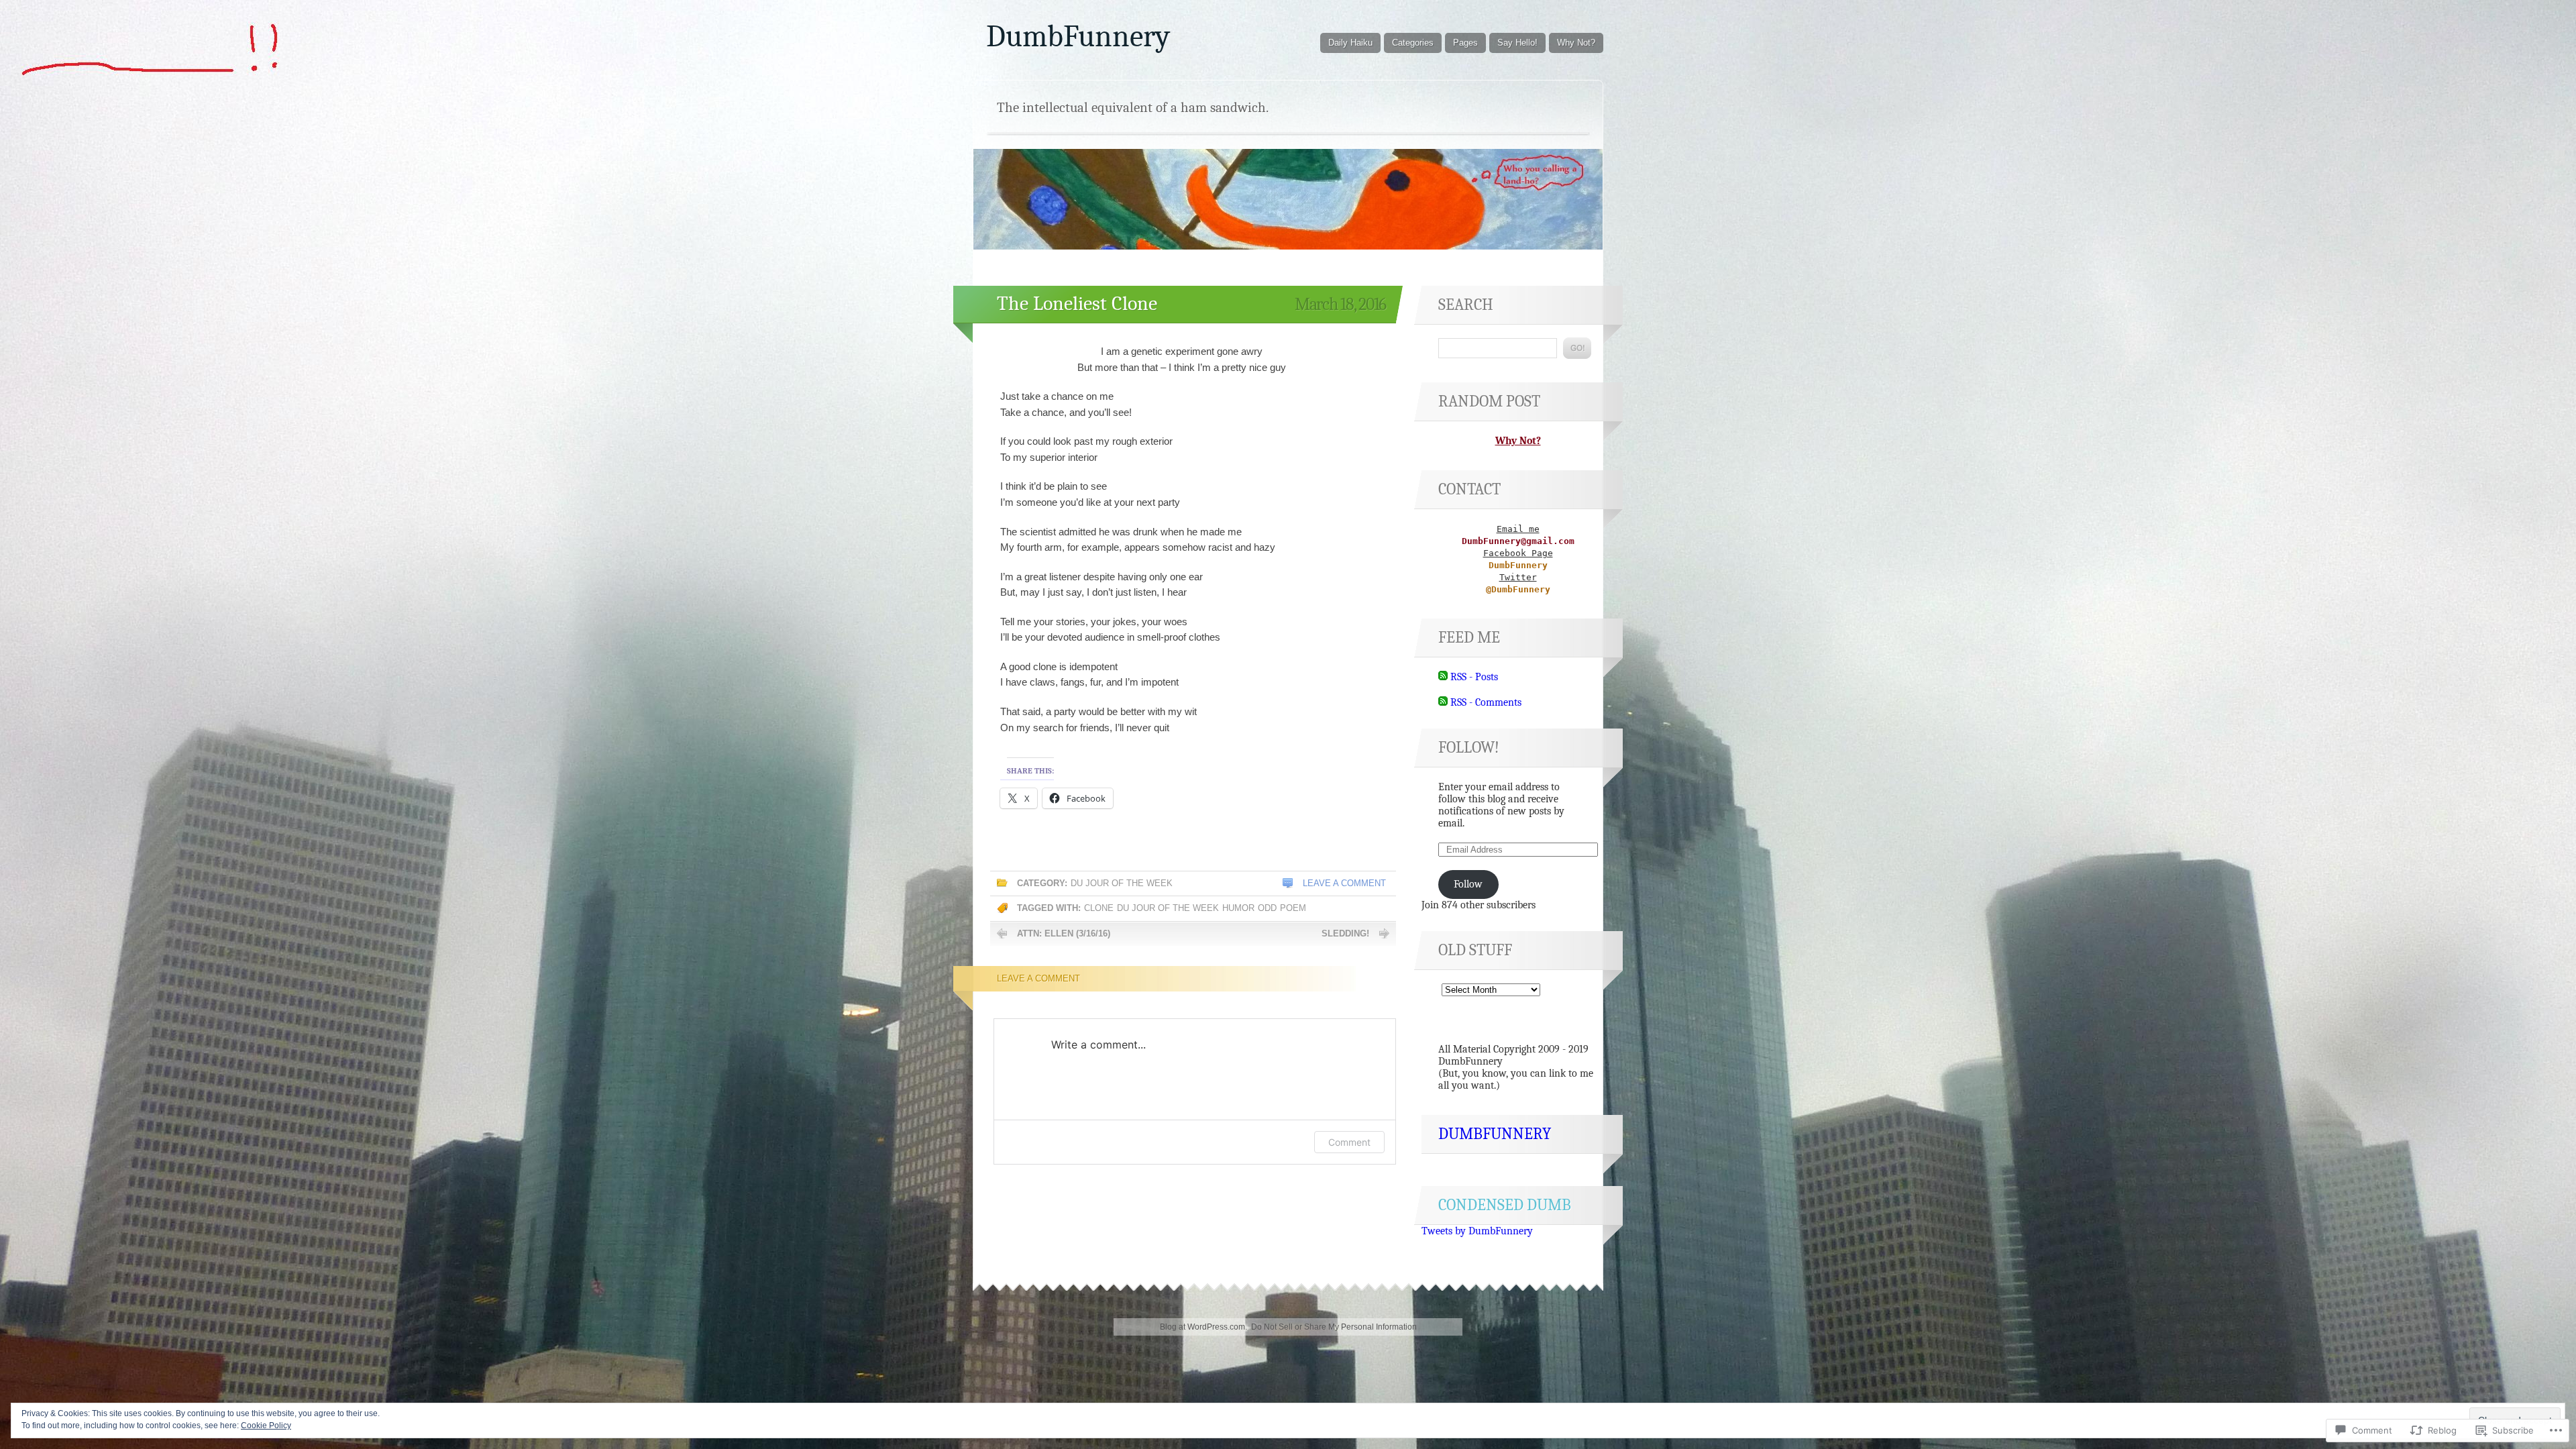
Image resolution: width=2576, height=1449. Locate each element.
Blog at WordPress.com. (1203, 1327)
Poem (1293, 908)
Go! (1577, 348)
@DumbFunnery (1518, 589)
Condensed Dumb (1505, 1205)
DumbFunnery (1078, 36)
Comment (1349, 1142)
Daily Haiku (1350, 43)
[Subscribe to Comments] (1443, 702)
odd (1267, 908)
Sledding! (1345, 933)
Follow (1468, 884)
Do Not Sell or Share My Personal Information (1334, 1327)
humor (1238, 908)
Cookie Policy (266, 1426)
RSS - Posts (1474, 677)
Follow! (1469, 747)
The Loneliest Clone (1077, 304)
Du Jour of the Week (1122, 883)
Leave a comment (1344, 883)
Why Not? (1576, 43)
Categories (1413, 43)
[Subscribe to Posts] (1443, 677)
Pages (1465, 43)
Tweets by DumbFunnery (1477, 1231)
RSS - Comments (1486, 702)
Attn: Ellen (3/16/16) (1064, 933)
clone (1099, 908)
